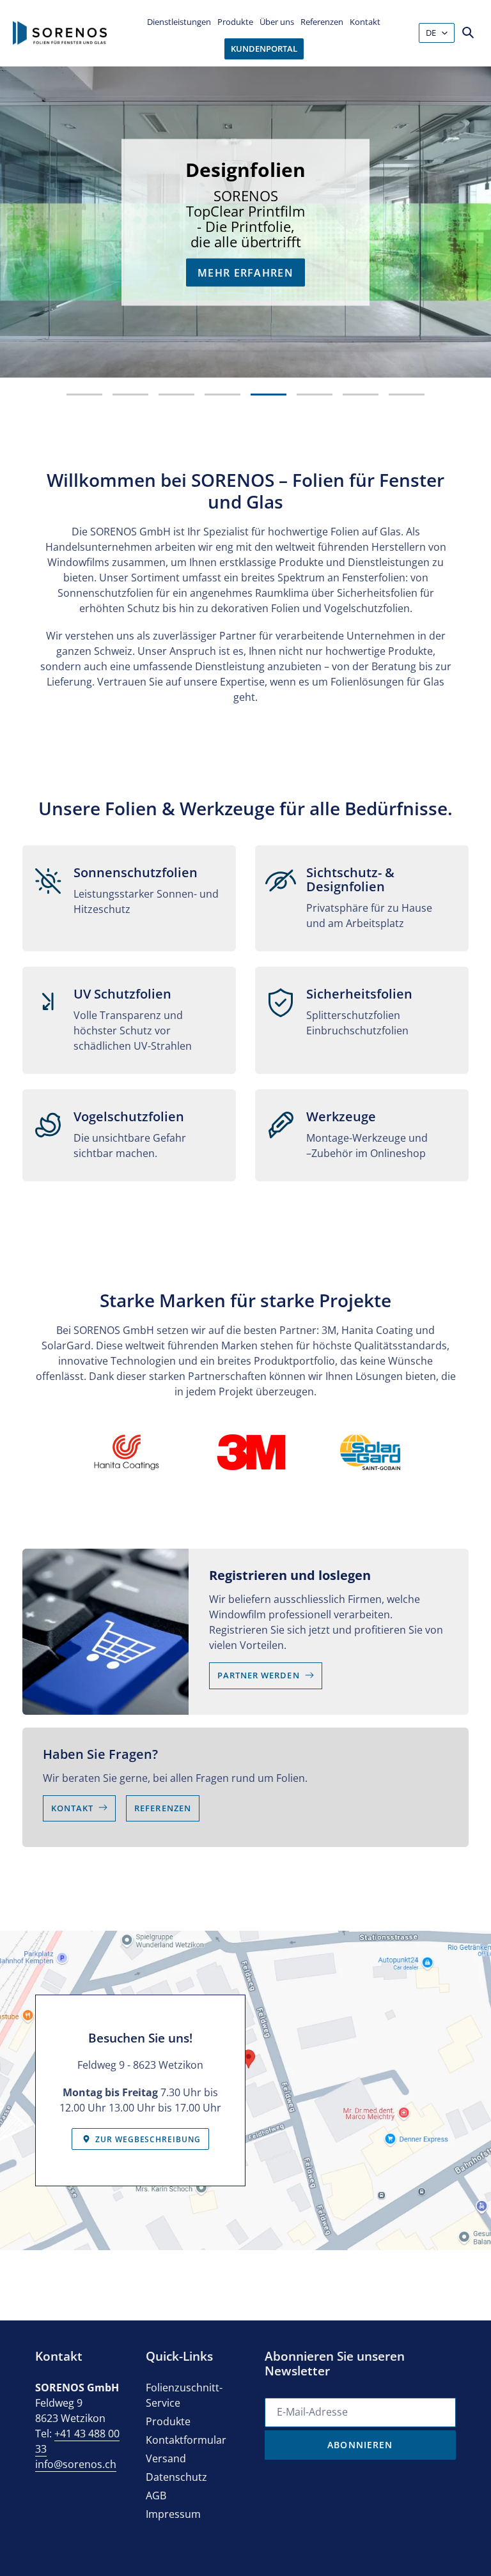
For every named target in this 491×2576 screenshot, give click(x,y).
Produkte (168, 2421)
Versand (166, 2458)
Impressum (173, 2514)
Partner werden (259, 1675)
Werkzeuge (282, 291)
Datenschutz (176, 2477)
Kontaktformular (186, 2440)
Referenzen (162, 1808)
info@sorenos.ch (76, 2464)
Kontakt (72, 1808)
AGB (156, 2495)
